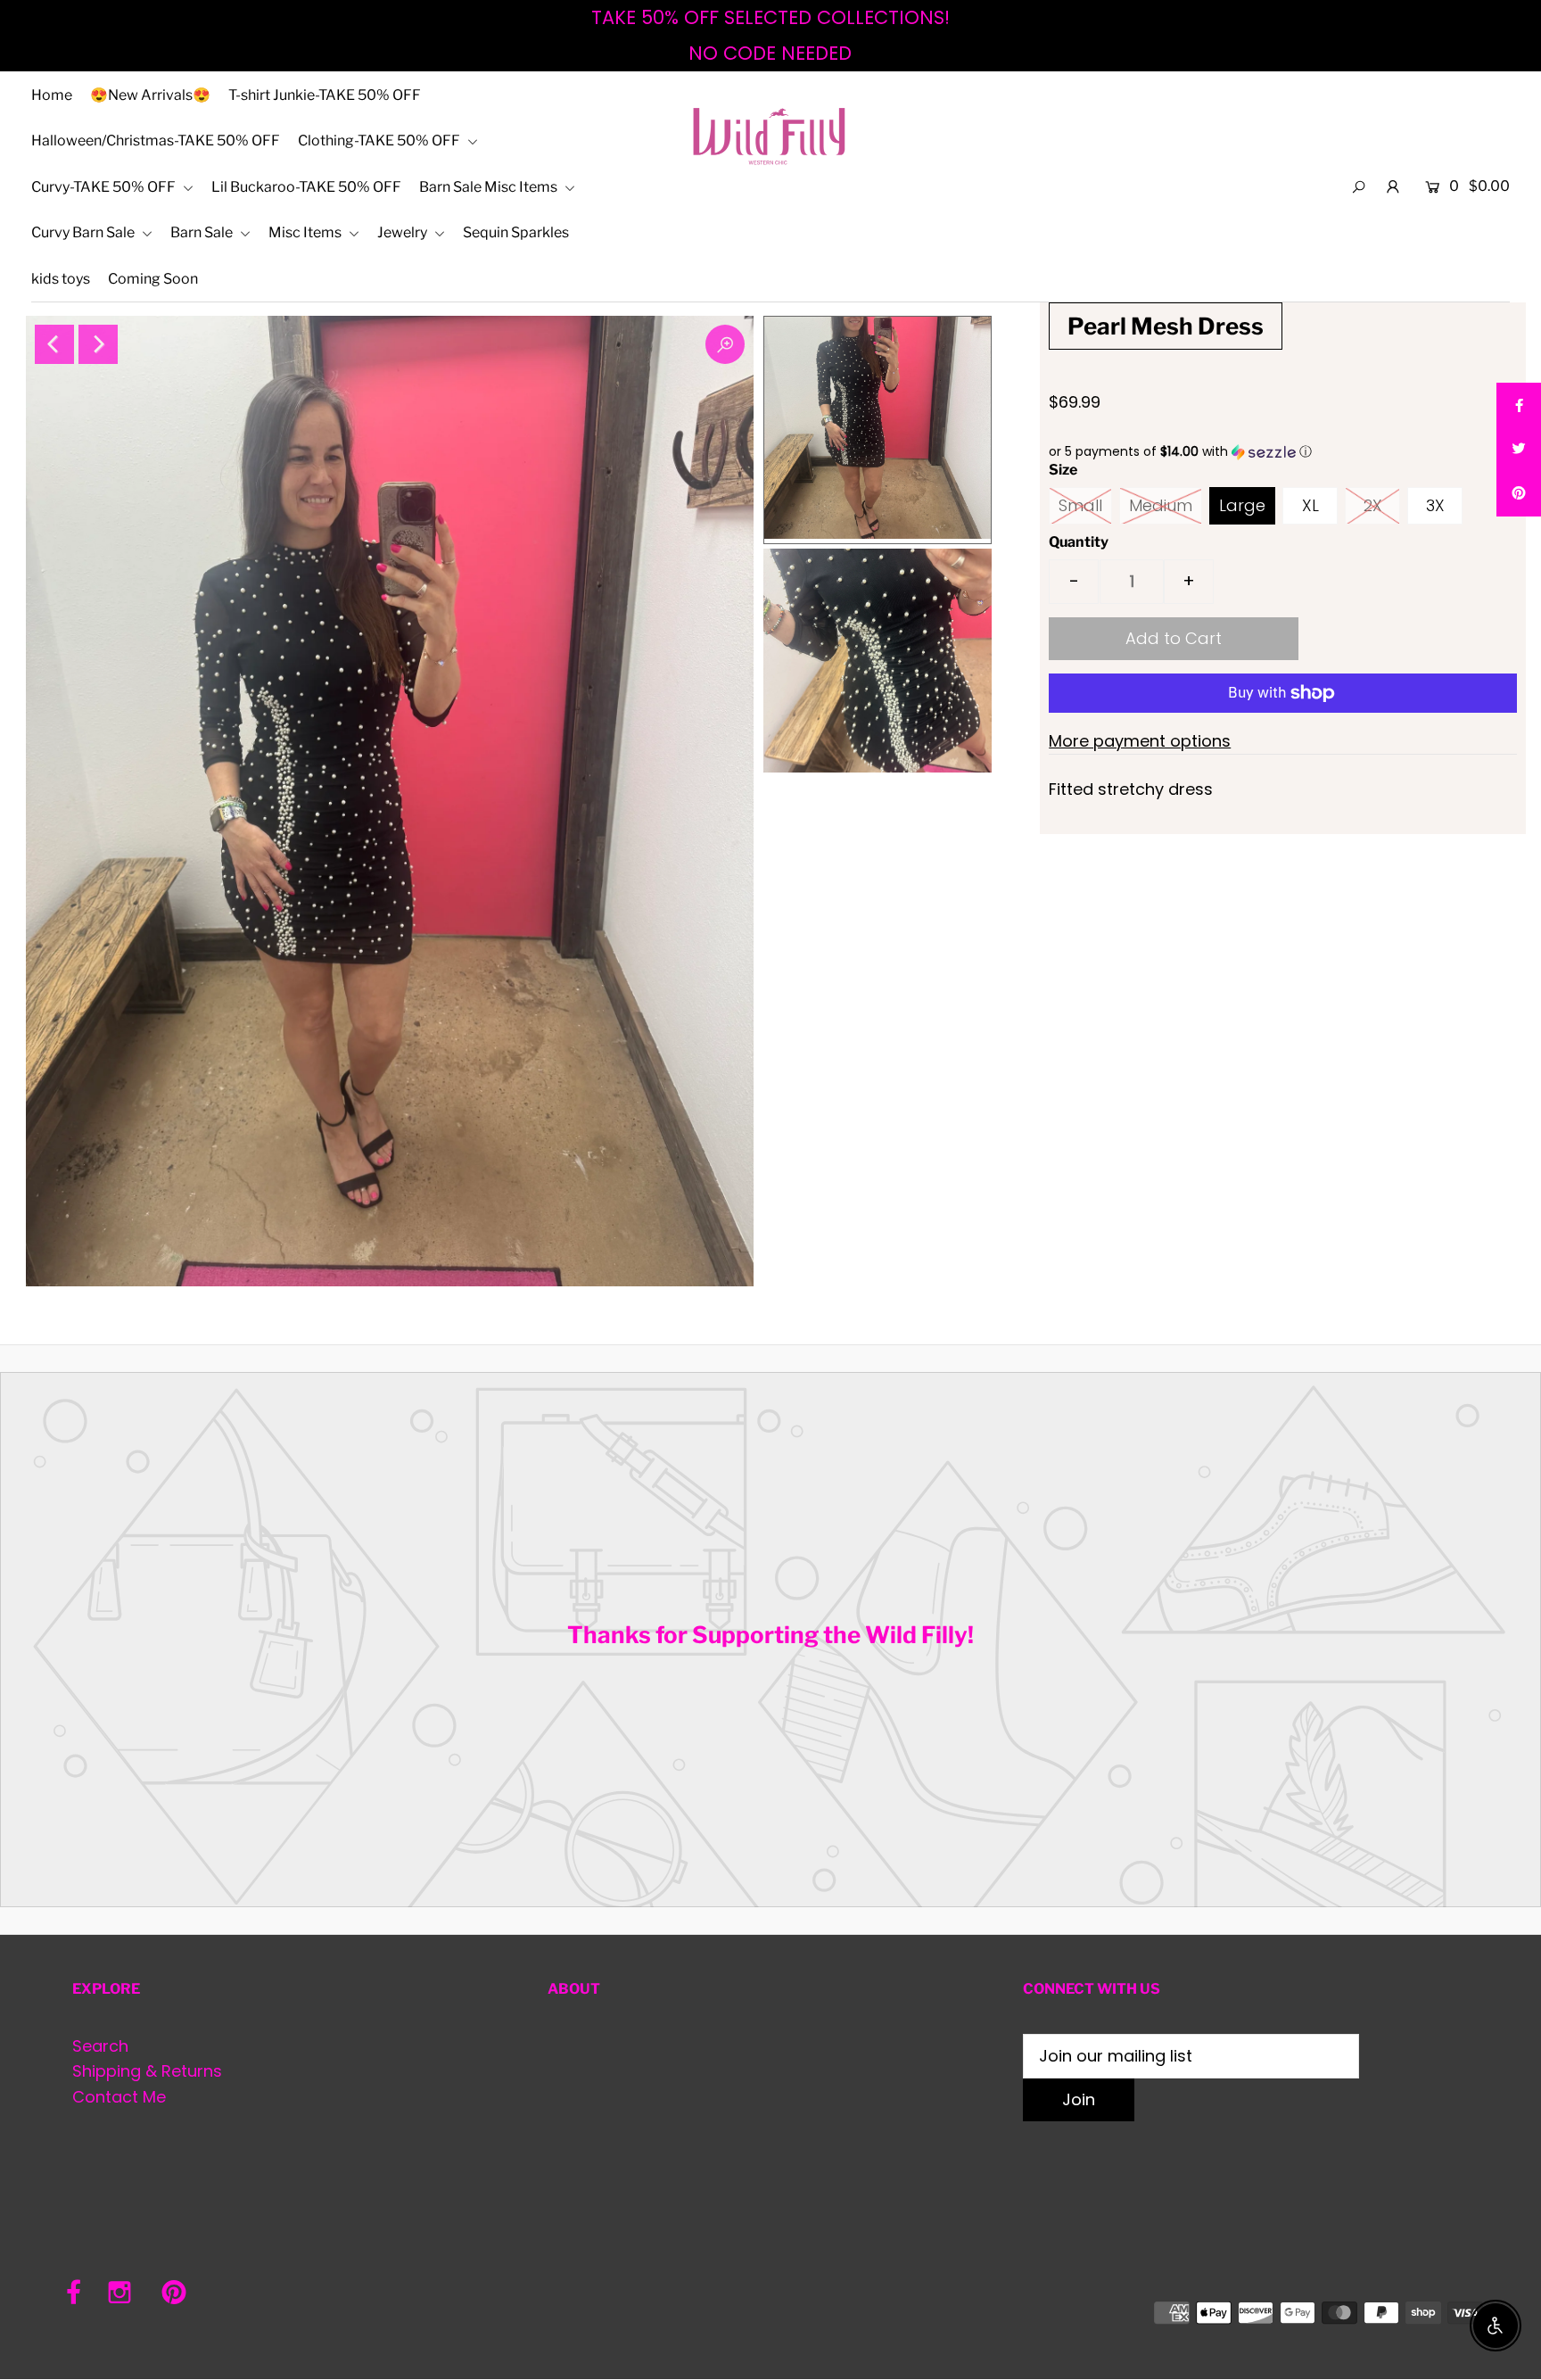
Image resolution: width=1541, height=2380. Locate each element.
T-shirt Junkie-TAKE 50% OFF (325, 95)
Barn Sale (203, 232)
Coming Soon (153, 279)
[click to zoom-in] (725, 344)
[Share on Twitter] (1519, 450)
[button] (1282, 452)
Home (52, 95)
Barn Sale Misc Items (490, 187)
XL (1310, 505)
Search (100, 2046)
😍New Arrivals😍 (150, 95)
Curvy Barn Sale (84, 232)
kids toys (61, 279)
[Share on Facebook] (1519, 405)
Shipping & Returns (147, 2071)
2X (1373, 505)
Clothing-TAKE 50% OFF (380, 140)
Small (1080, 505)
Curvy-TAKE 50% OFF (105, 187)
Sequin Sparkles (516, 232)
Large (1242, 505)
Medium (1161, 505)
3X (1435, 505)
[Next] (98, 344)
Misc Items (306, 232)
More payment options (1140, 741)
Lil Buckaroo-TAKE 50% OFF (306, 187)
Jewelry (404, 232)
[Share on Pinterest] (1519, 494)
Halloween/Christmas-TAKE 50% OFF (156, 140)
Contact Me (119, 2097)
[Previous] (54, 344)
